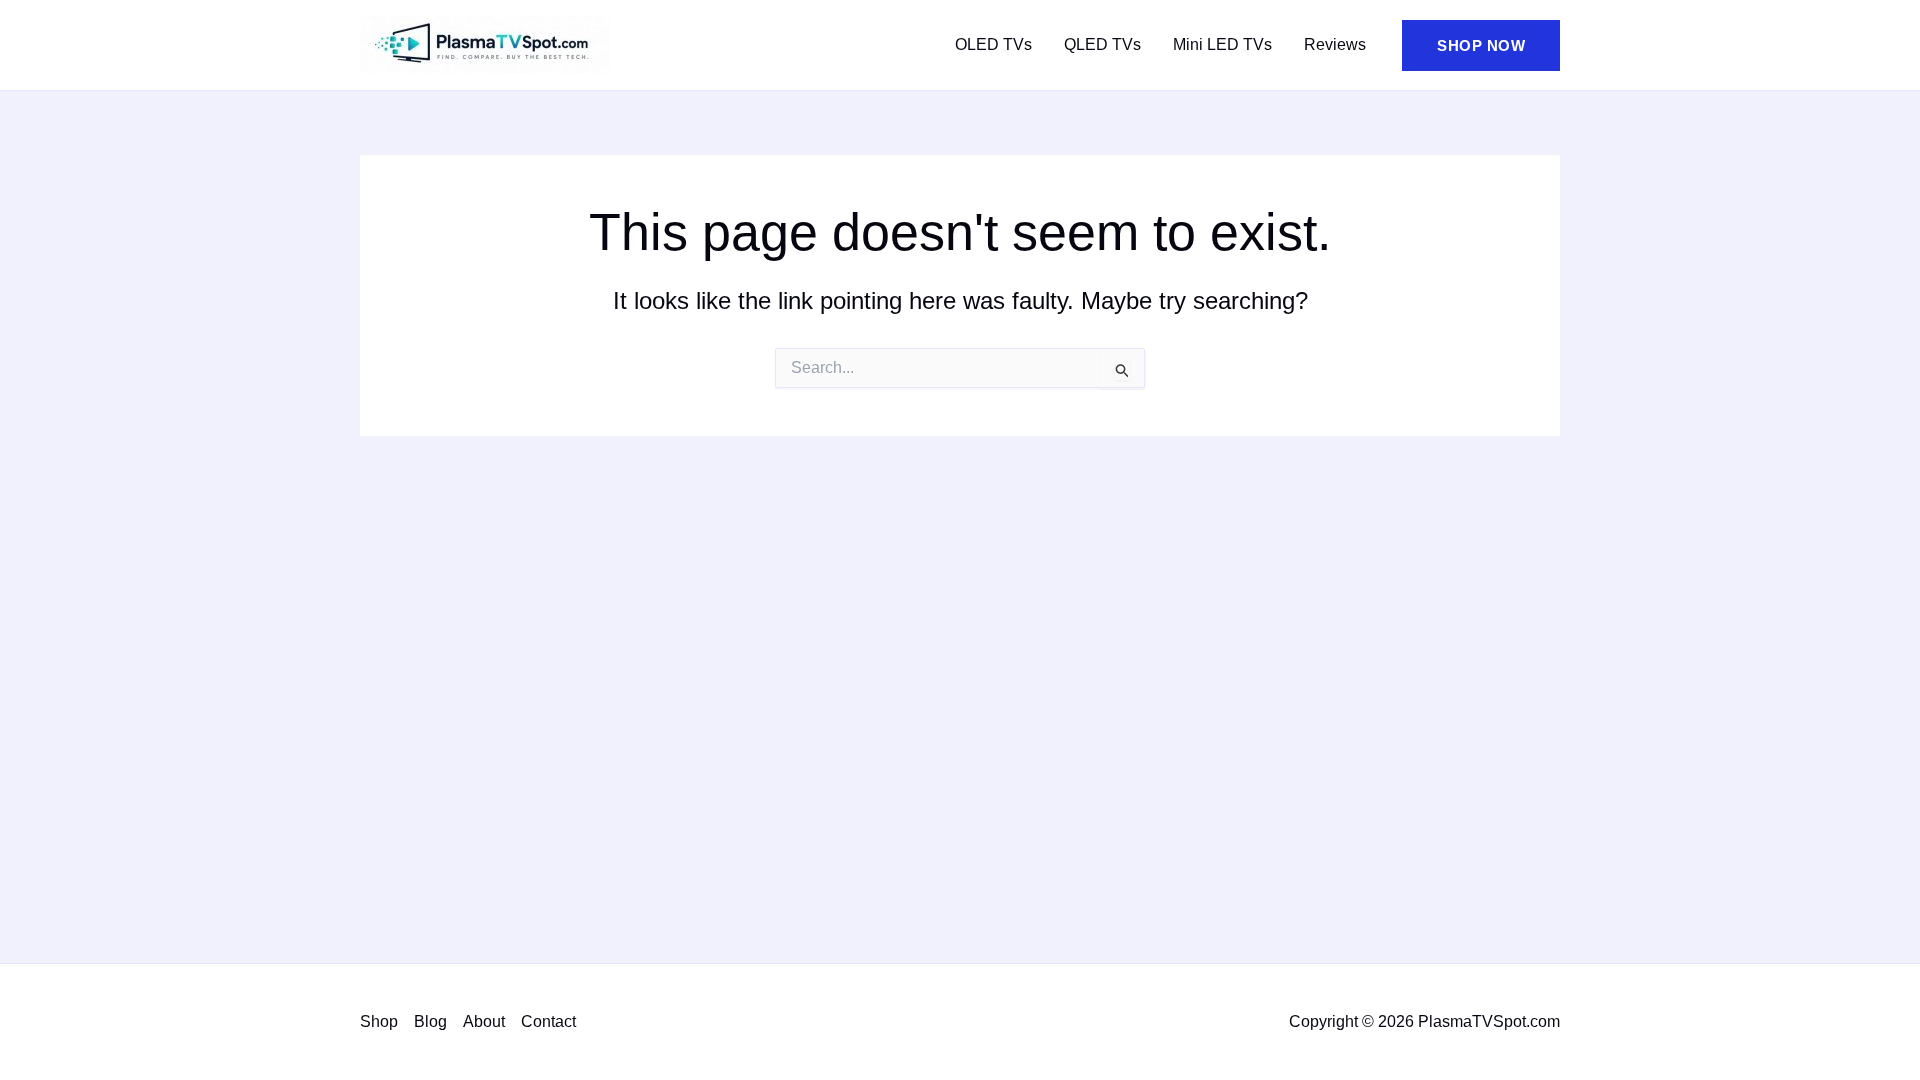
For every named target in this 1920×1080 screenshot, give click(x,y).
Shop (379, 1021)
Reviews (1335, 44)
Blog (430, 1021)
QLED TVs (1102, 44)
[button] (1481, 45)
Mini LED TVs (1222, 44)
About (484, 1021)
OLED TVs (993, 44)
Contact (548, 1021)
